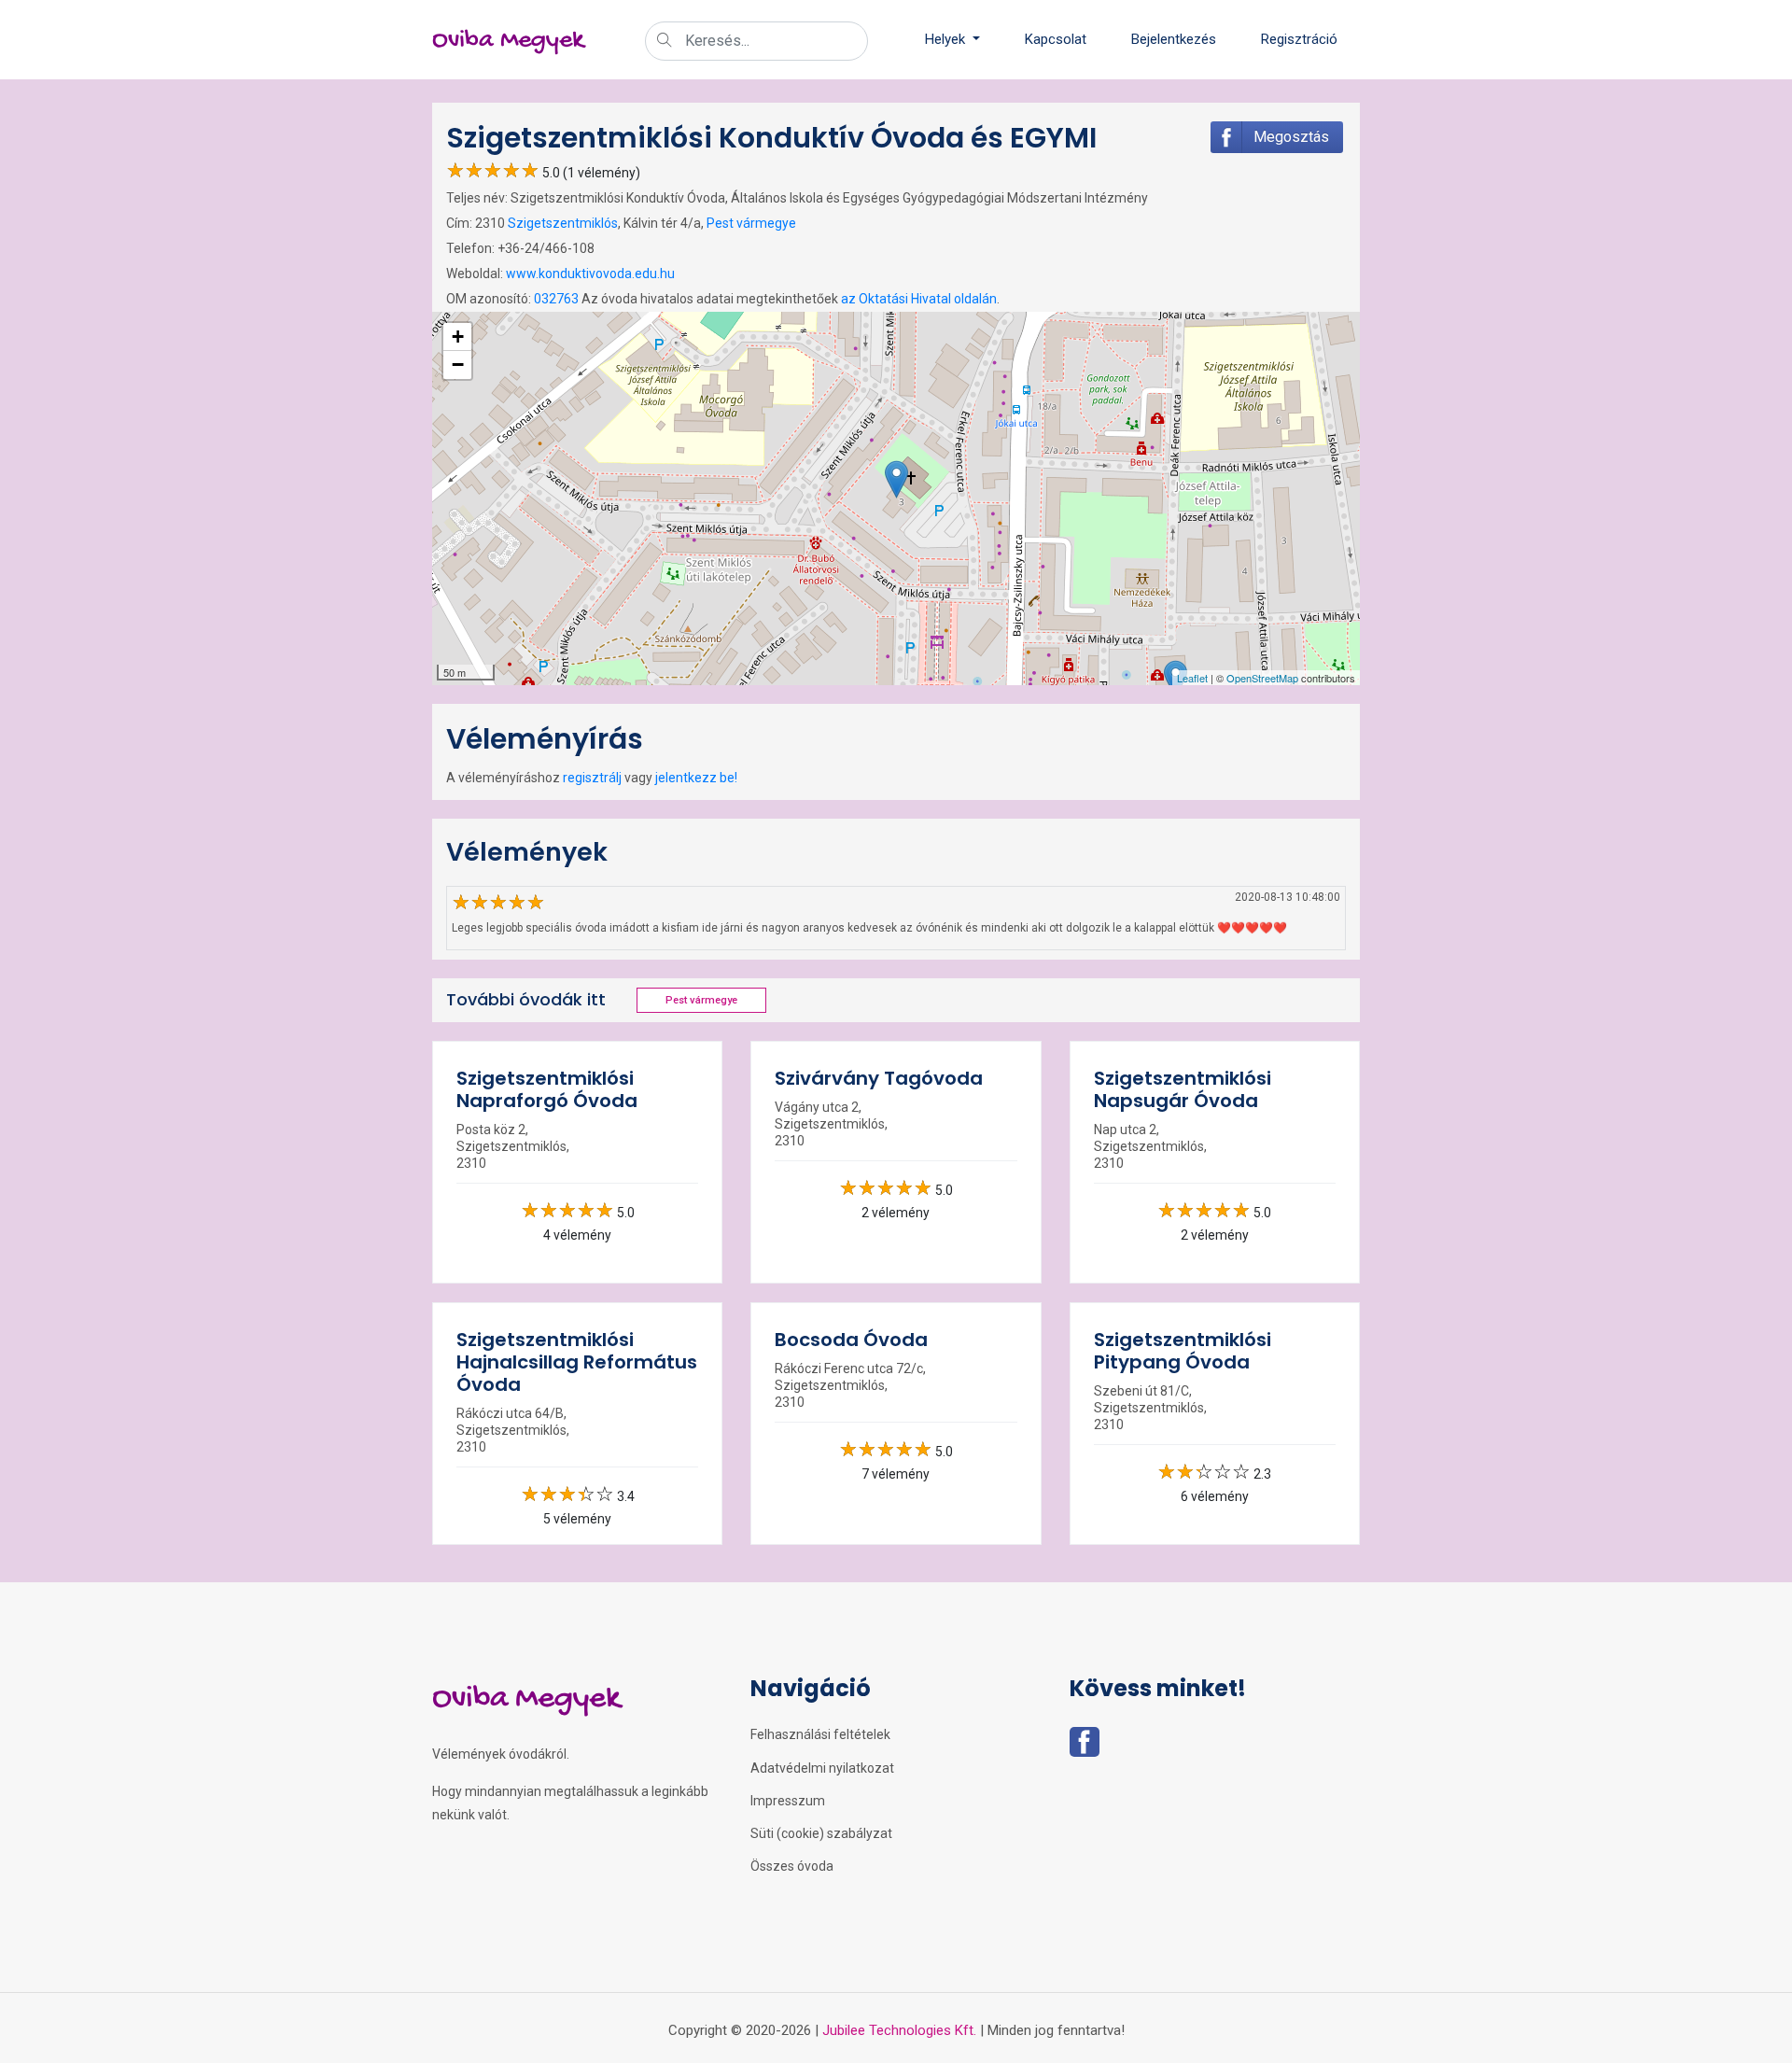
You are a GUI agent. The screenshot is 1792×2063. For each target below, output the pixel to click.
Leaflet (1192, 678)
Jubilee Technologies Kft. (899, 2030)
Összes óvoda (792, 1866)
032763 (556, 299)
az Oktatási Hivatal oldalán (919, 299)
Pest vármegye (751, 223)
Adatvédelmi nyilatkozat (822, 1768)
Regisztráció (1299, 39)
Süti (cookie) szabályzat (821, 1833)
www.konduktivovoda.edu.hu (590, 274)
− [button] (458, 365)
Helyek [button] (947, 39)
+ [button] (458, 337)
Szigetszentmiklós (563, 223)
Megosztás (1291, 137)
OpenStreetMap (1262, 678)
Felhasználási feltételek (820, 1734)
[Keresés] (665, 42)
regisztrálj (592, 778)
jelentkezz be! (696, 778)
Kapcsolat (1056, 39)
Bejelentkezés (1174, 39)
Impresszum (788, 1801)
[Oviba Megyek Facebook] (1085, 1747)
